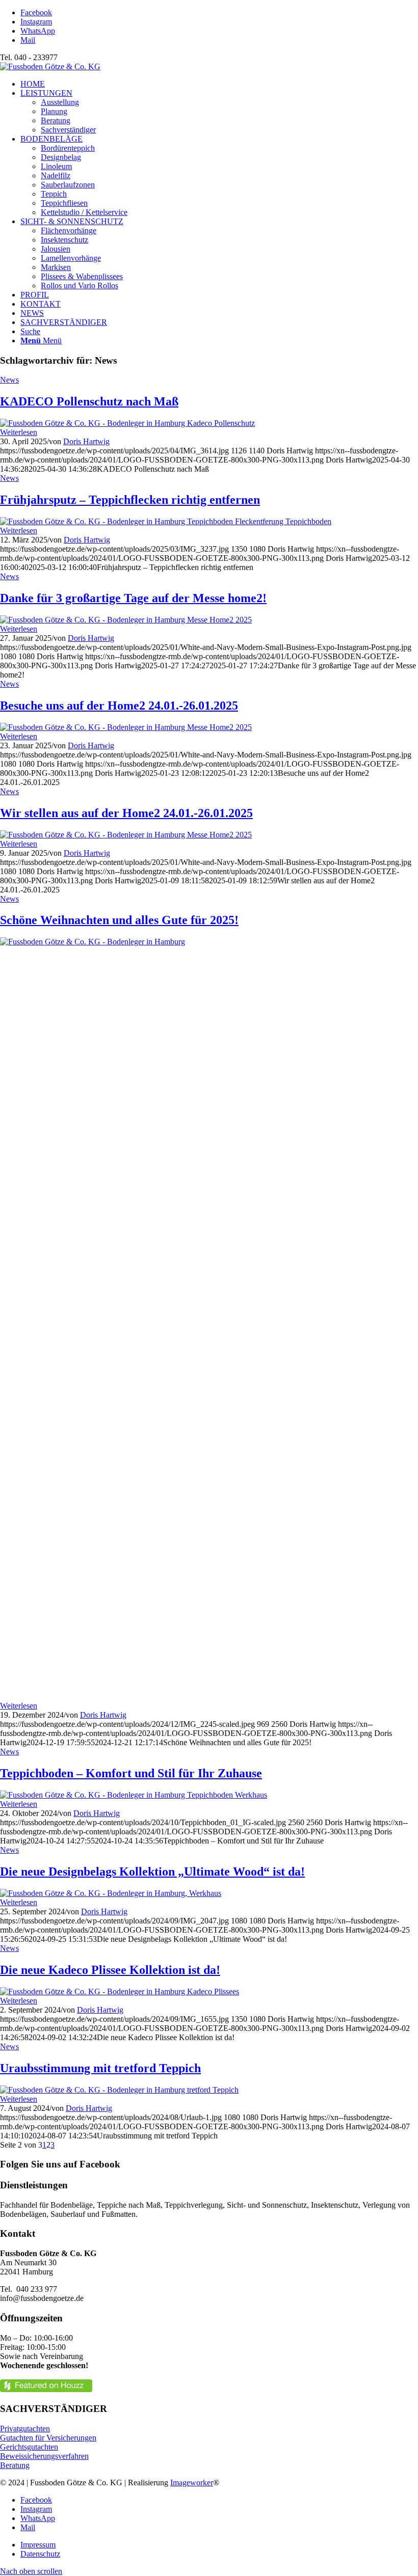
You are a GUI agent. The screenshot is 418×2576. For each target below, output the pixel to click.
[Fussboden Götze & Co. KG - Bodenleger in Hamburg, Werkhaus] (111, 1893)
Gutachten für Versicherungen (48, 2438)
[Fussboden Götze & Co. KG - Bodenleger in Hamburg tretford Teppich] (119, 2090)
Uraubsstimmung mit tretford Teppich (100, 2068)
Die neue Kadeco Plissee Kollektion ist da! (110, 1970)
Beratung (15, 2465)
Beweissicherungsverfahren (44, 2456)
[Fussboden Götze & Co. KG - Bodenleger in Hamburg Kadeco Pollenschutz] (127, 423)
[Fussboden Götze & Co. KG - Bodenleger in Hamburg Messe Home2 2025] (126, 620)
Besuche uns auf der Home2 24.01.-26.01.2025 (119, 706)
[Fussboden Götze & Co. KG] (50, 66)
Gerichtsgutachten (29, 2447)
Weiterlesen (19, 432)
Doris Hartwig (86, 441)
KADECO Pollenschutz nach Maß (89, 401)
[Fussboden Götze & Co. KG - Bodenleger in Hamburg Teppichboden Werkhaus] (134, 1795)
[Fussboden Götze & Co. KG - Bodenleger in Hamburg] (209, 942)
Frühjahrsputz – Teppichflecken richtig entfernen (130, 500)
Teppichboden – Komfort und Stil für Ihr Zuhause (131, 1773)
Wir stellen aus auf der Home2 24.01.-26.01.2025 (126, 813)
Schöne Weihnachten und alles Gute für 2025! (119, 920)
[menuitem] (219, 84)
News (9, 380)
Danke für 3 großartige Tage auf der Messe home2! (133, 598)
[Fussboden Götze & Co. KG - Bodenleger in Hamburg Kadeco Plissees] (120, 1991)
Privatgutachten (25, 2429)
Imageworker (192, 2483)
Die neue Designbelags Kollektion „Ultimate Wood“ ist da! (152, 1872)
